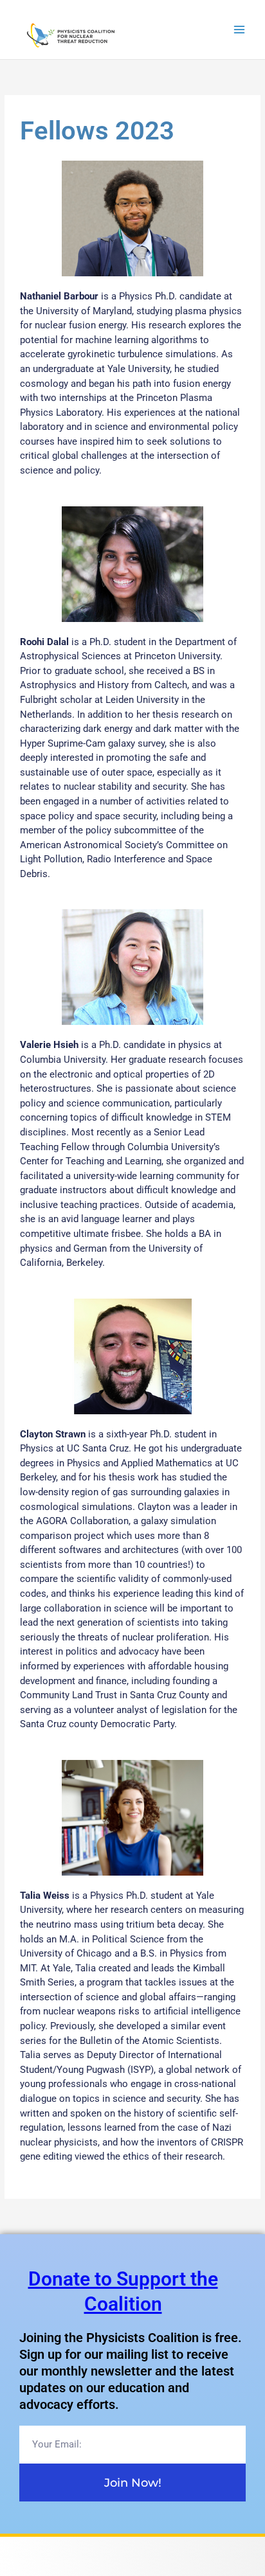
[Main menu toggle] (240, 30)
